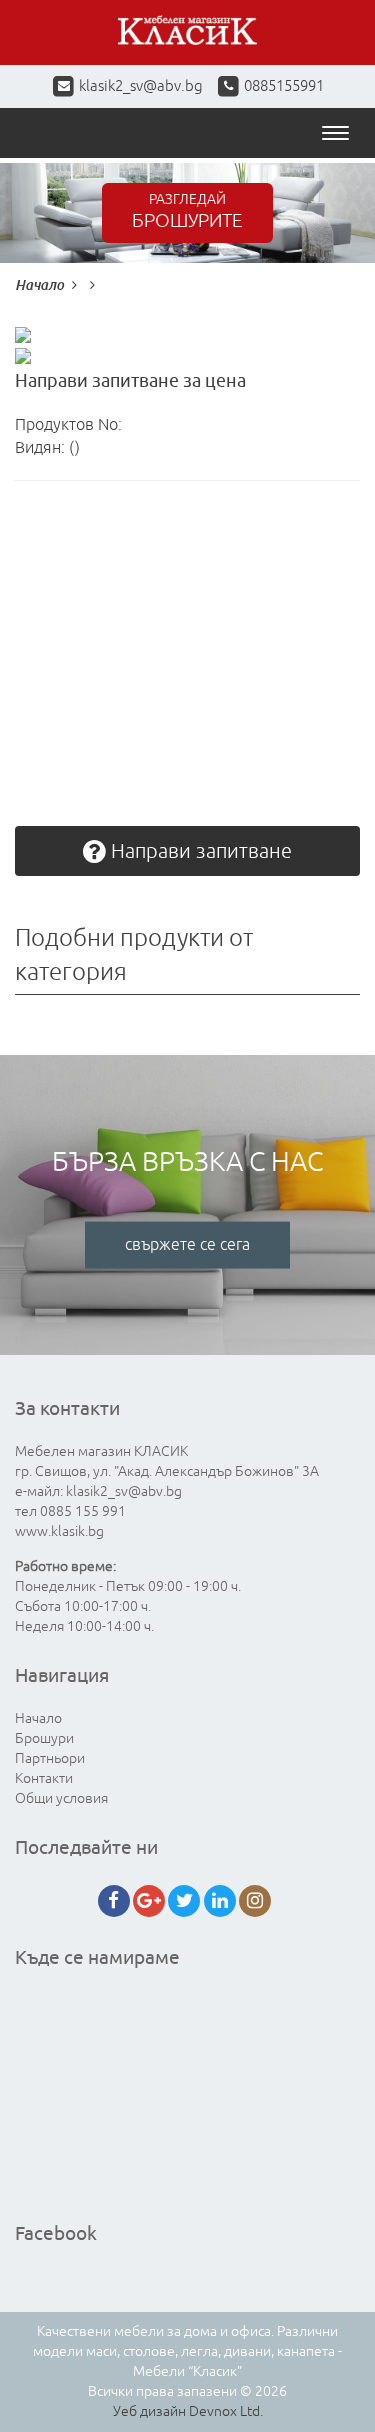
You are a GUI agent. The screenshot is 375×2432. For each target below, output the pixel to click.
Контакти (44, 1778)
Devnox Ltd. (226, 2411)
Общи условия (61, 1798)
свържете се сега (187, 1245)
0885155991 (282, 86)
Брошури (44, 1738)
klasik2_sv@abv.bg (141, 86)
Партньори (50, 1758)
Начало (39, 284)
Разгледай (187, 212)
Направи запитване (199, 851)
